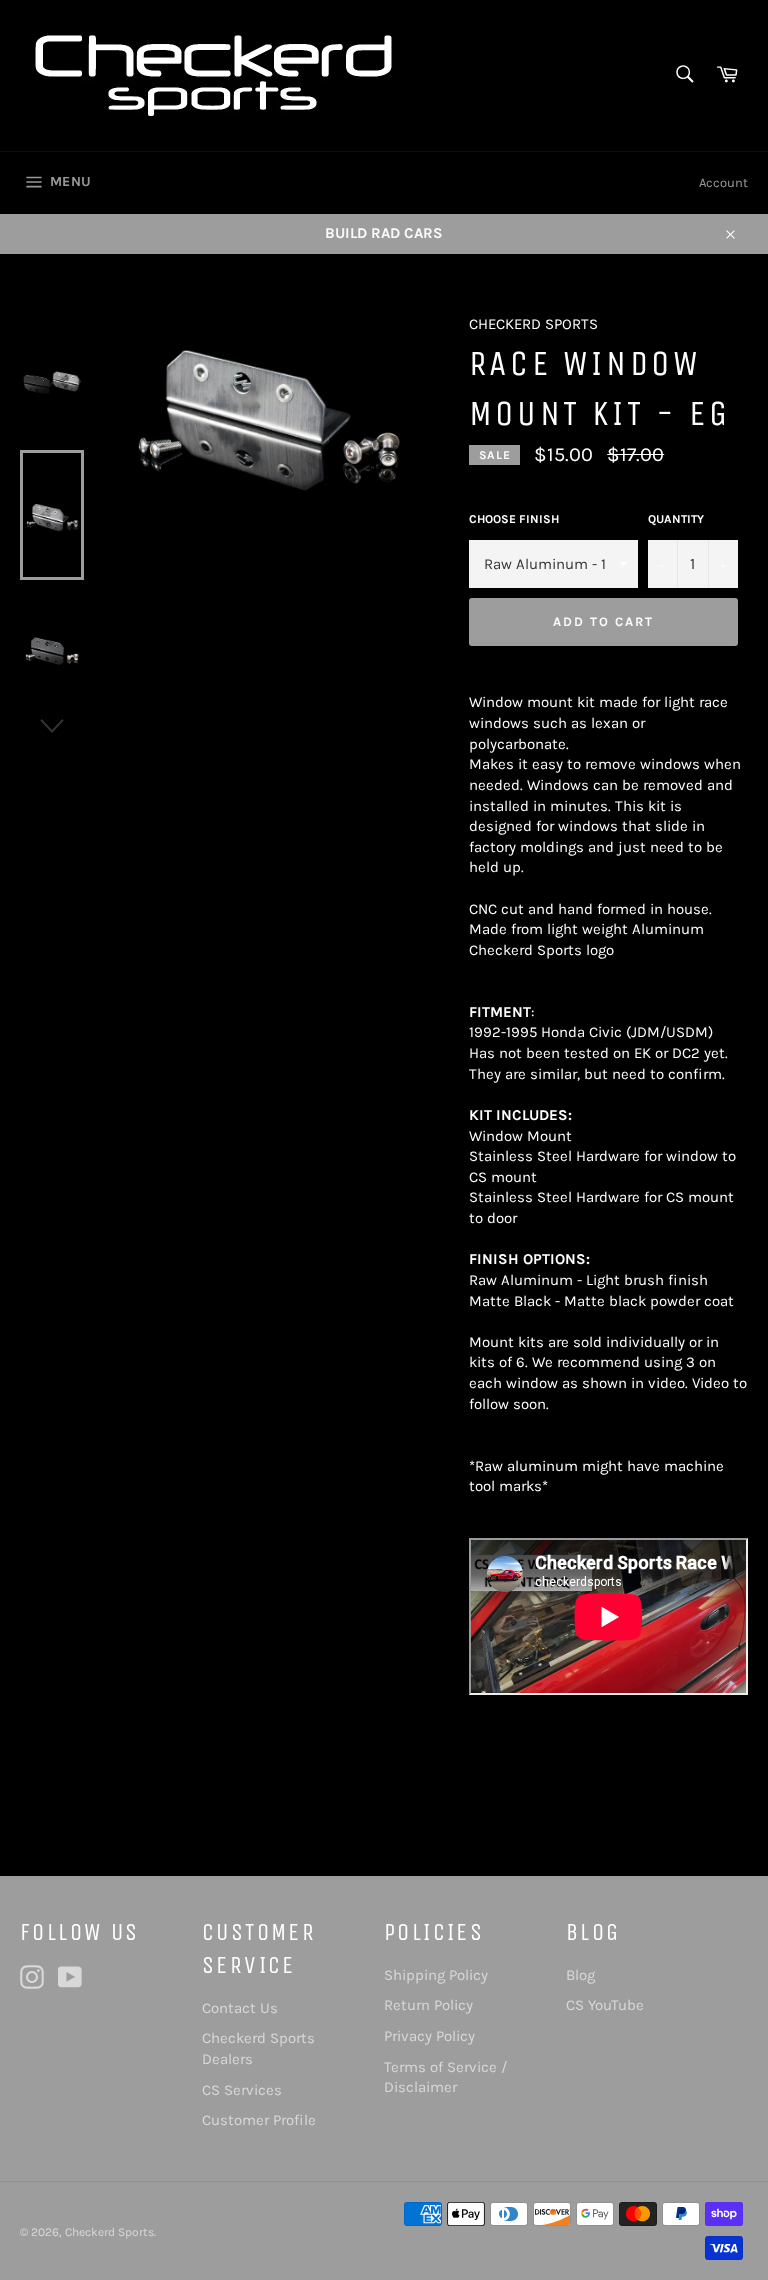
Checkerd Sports (109, 2232)
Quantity (676, 519)
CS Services (242, 2090)
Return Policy (428, 2005)
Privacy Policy (429, 2036)
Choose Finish (514, 519)
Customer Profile (259, 2120)
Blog (580, 1975)
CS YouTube (605, 2005)
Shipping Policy (436, 1975)
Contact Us (240, 2008)
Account (723, 182)
